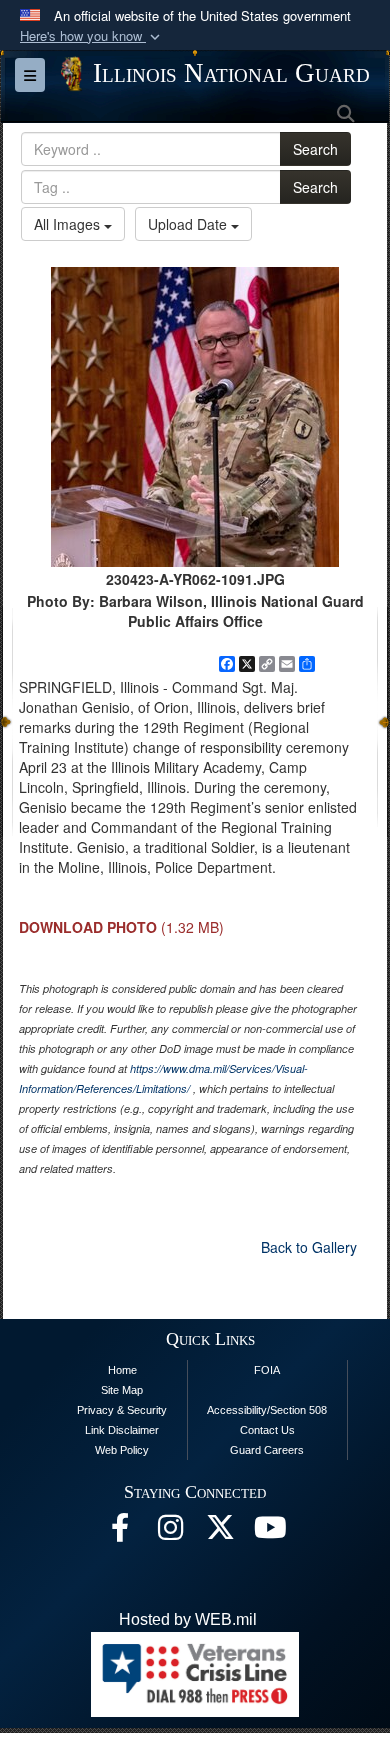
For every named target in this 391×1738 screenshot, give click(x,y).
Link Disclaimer (122, 1430)
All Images (69, 224)
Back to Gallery (309, 1247)
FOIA (267, 1370)
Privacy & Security (122, 1410)
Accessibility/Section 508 (267, 1410)
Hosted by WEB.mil (188, 1619)
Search (315, 149)
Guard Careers (267, 1450)
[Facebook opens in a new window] (120, 1532)
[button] (92, 36)
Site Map (122, 1390)
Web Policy (122, 1450)
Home (122, 1370)
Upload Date (189, 224)
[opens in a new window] (220, 1532)
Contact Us (267, 1430)
